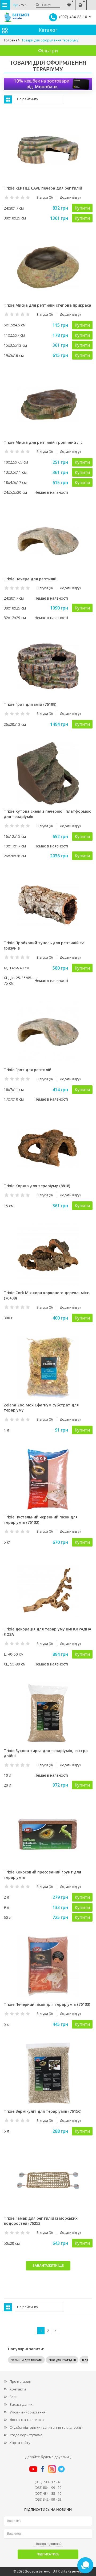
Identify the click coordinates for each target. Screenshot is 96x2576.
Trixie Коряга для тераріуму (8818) (37, 1186)
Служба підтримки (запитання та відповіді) (46, 2427)
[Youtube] (33, 2469)
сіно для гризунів (62, 2360)
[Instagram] (52, 2469)
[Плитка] (8, 99)
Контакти (18, 2389)
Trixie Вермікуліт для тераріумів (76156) (43, 2111)
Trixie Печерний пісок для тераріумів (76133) (47, 2004)
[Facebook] (43, 2469)
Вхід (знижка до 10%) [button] (91, 2)
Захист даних (21, 2404)
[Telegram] (61, 2469)
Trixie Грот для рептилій (28, 1070)
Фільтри (48, 51)
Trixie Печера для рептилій (30, 579)
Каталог (48, 30)
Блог (13, 2397)
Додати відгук (70, 197)
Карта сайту (20, 2443)
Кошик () (80, 2)
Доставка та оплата (27, 2420)
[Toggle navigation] (5, 5)
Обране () (69, 2)
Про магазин (20, 2381)
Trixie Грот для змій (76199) (30, 704)
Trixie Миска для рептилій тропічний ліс (43, 442)
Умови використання (28, 2412)
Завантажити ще (48, 2266)
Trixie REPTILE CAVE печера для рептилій (43, 188)
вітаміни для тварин (26, 2360)
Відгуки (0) (45, 197)
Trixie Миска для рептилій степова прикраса (47, 305)
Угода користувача (26, 2435)
